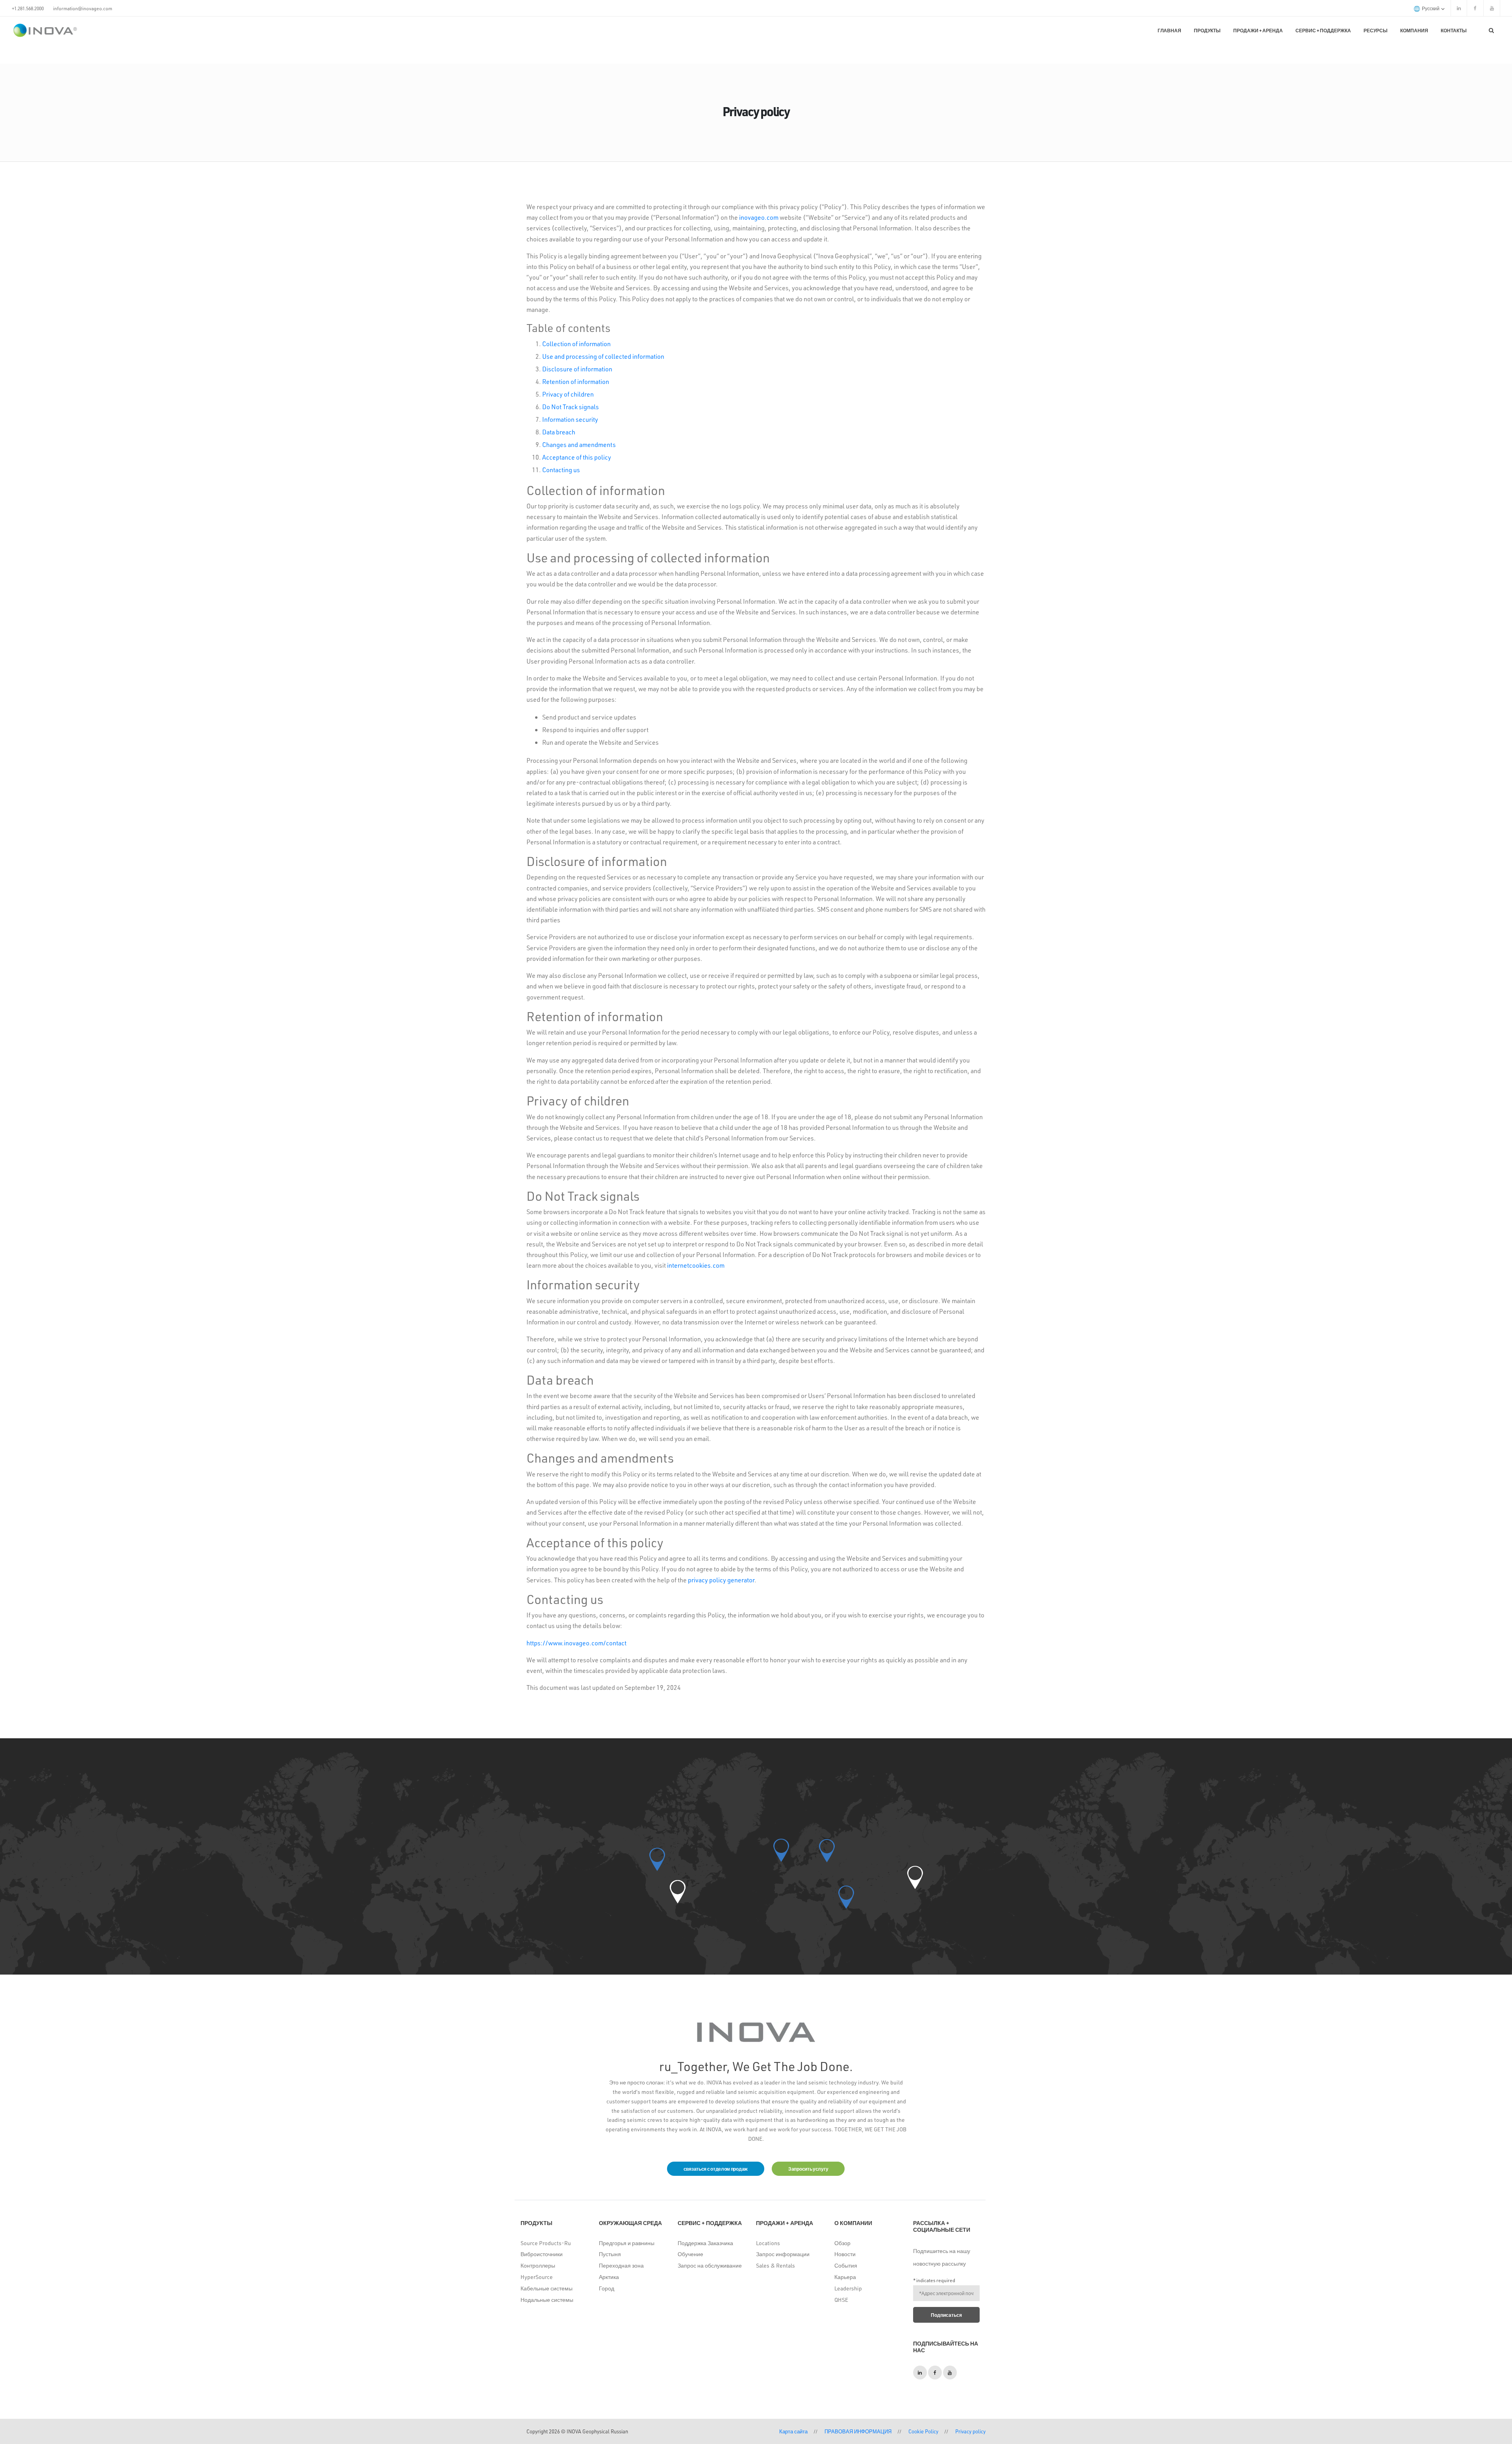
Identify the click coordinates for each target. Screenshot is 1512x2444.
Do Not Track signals (571, 407)
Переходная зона (621, 2265)
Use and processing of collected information (603, 356)
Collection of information (576, 344)
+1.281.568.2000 (28, 8)
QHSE (841, 2300)
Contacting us (561, 470)
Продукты (1207, 30)
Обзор (842, 2243)
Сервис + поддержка (1323, 30)
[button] (678, 1892)
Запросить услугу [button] (808, 2169)
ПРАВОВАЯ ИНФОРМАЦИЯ (858, 2431)
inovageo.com (759, 217)
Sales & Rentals (775, 2265)
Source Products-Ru (546, 2243)
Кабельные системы (547, 2288)
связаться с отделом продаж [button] (716, 2169)
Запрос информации (783, 2254)
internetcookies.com (696, 1265)
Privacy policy (970, 2431)
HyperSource (537, 2277)
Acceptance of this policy (577, 457)
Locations (768, 2243)
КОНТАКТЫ (1454, 30)
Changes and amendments (579, 444)
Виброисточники (542, 2254)
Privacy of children (568, 394)
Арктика (609, 2277)
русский (1431, 8)
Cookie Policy (923, 2431)
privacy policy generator (721, 1580)
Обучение (690, 2254)
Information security (570, 419)
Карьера (845, 2277)
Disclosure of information (577, 369)
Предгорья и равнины (627, 2243)
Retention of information (576, 381)
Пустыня (610, 2254)
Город (607, 2288)
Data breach (559, 432)
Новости (845, 2254)
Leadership (848, 2288)
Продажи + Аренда (1258, 30)
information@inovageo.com (83, 8)
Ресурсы (1376, 30)
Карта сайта (793, 2431)
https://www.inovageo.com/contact (576, 1643)
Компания (1414, 30)
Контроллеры (538, 2265)
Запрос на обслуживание (710, 2265)
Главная (1169, 30)
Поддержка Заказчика (705, 2243)
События (846, 2265)
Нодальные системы (547, 2300)
